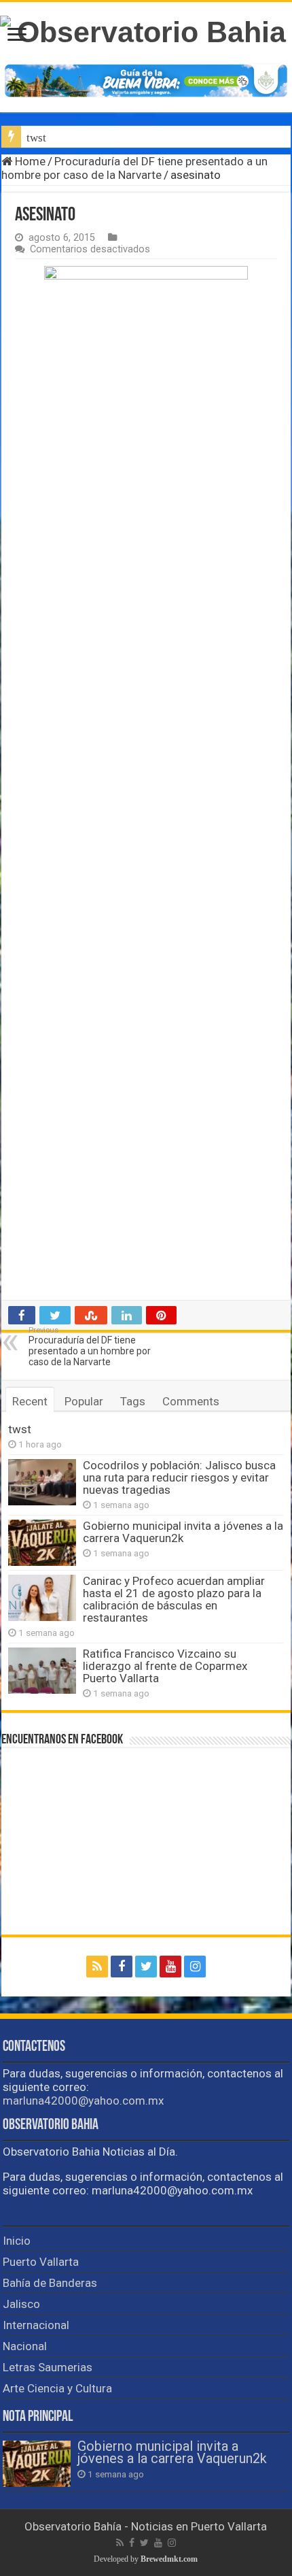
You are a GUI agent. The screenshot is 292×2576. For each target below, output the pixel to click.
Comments (191, 1401)
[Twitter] (146, 1967)
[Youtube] (170, 1967)
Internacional (36, 2325)
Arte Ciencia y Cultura (57, 2388)
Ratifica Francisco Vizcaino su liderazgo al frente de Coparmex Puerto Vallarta (165, 1666)
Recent (30, 1401)
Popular (84, 1401)
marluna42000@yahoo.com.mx (83, 2101)
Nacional (25, 2346)
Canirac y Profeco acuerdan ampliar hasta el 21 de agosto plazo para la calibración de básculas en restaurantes (174, 1599)
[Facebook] (122, 1967)
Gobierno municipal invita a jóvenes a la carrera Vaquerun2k (183, 1532)
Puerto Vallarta (41, 2262)
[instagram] (195, 1967)
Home (29, 161)
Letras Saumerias (48, 2367)
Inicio (17, 2241)
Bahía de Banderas (50, 2283)
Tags (133, 1401)
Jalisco (21, 2304)
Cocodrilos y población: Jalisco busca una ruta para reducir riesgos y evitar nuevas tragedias (179, 1477)
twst (36, 138)
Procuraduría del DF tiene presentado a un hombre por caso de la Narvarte (134, 168)
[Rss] (97, 1967)
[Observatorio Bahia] (146, 32)
